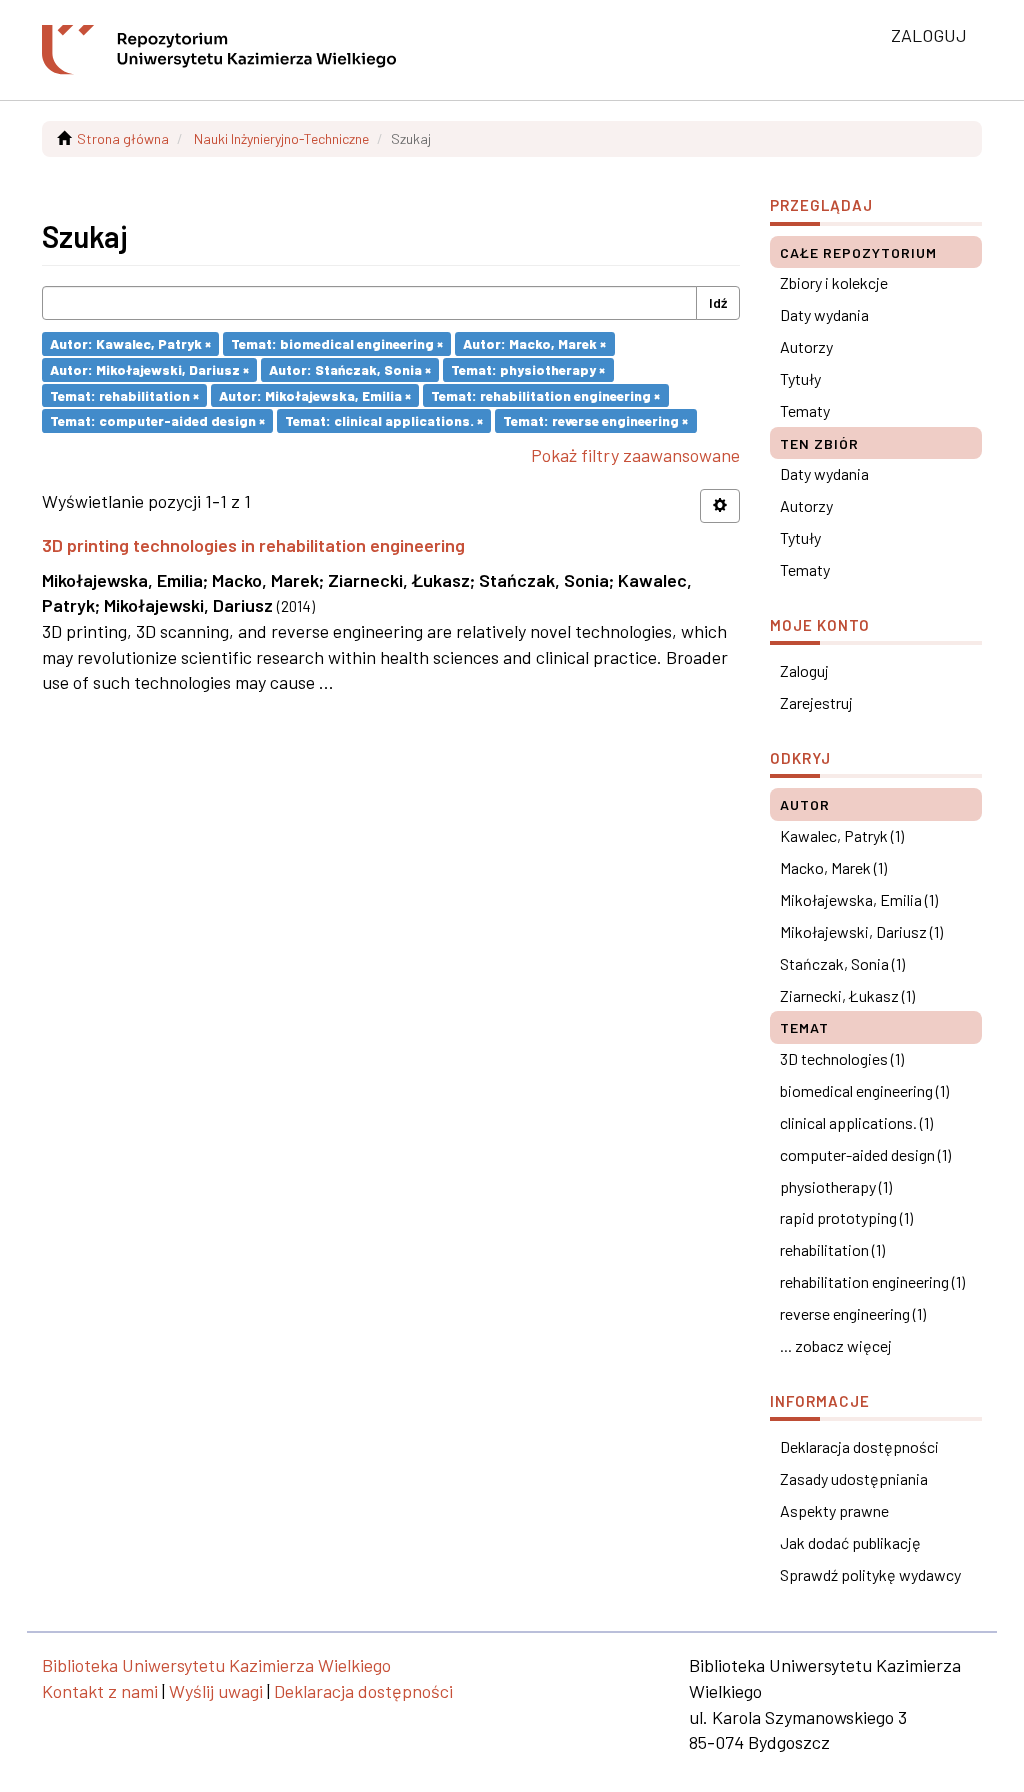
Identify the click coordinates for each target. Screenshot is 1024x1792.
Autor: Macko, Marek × (534, 343)
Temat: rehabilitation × (124, 394)
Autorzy (806, 346)
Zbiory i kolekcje (834, 282)
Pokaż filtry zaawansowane (635, 455)
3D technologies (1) (842, 1058)
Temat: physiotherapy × (528, 369)
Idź (718, 302)
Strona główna (123, 138)
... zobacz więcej (836, 1345)
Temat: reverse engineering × (595, 420)
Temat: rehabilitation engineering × (545, 394)
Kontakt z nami (100, 1691)
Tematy (805, 410)
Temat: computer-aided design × (157, 420)
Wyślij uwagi (216, 1691)
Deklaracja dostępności (859, 1446)
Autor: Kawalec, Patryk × (130, 343)
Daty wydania (824, 314)
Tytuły (800, 378)
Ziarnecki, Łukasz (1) (847, 995)
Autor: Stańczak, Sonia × (350, 369)
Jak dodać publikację (850, 1542)
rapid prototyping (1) (846, 1217)
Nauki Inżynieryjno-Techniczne (281, 138)
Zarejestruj (816, 702)
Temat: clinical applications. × (384, 420)
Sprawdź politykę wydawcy (870, 1574)
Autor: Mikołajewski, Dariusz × (149, 369)
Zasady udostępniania (854, 1478)
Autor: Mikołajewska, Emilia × (315, 394)
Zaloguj (804, 670)
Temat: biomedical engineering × (337, 343)
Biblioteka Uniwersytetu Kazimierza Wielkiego (216, 1665)
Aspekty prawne (834, 1510)
